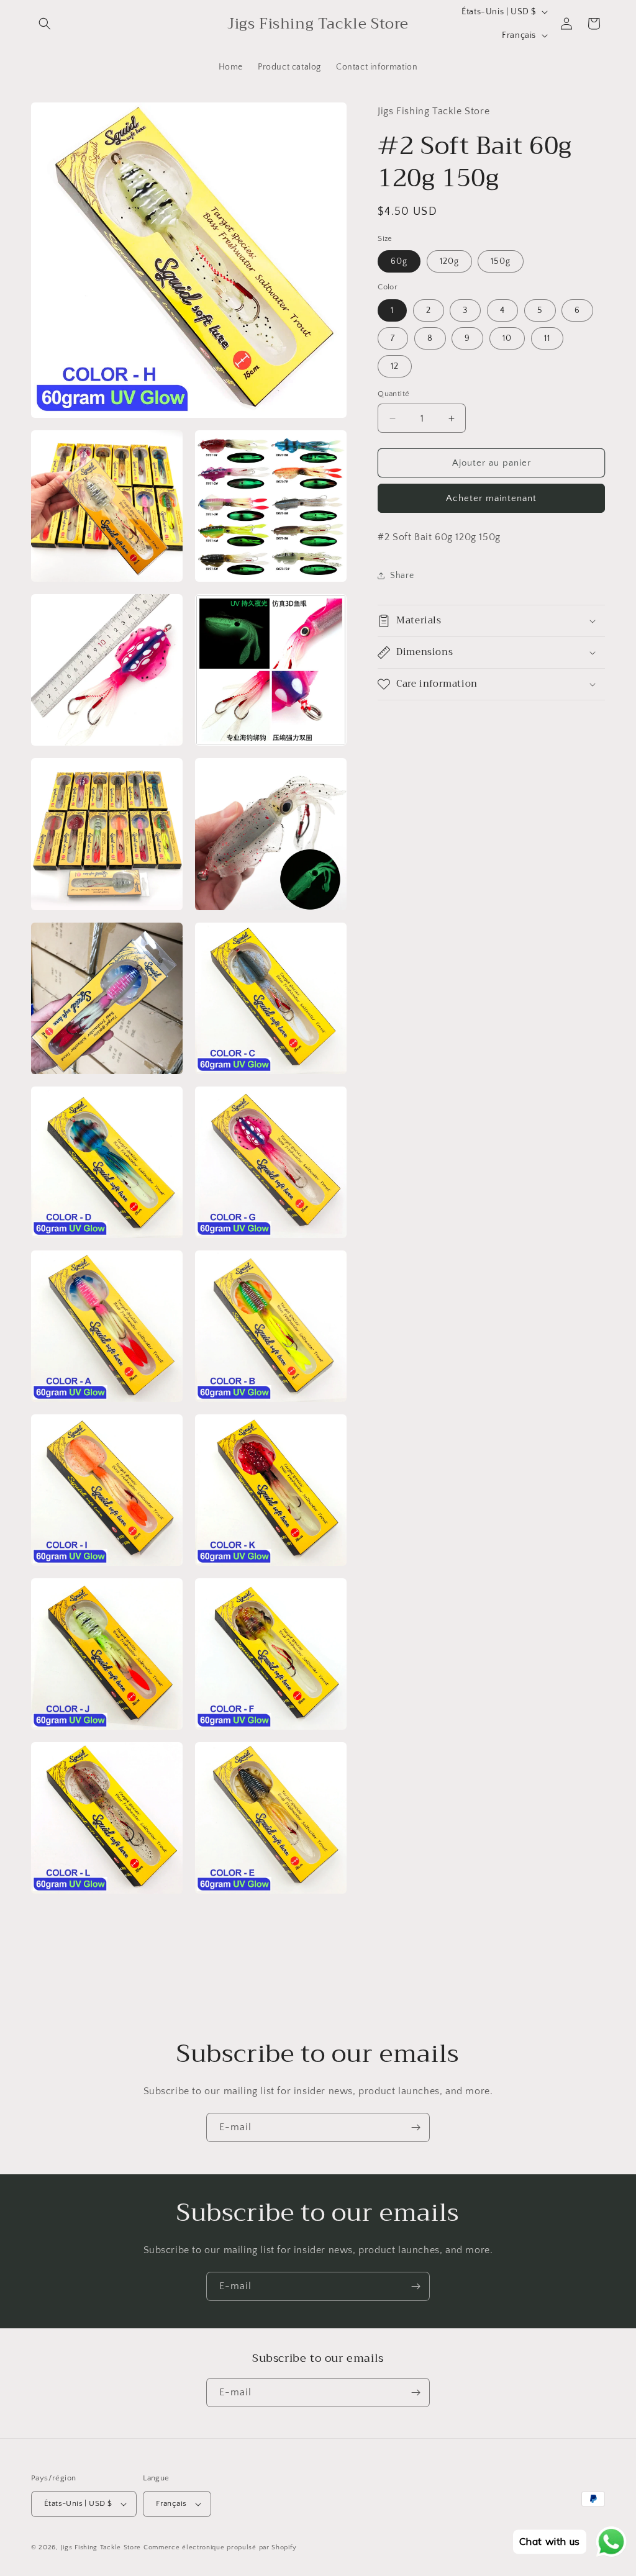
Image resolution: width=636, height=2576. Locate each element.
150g (501, 261)
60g (399, 261)
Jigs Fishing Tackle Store (101, 2547)
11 (547, 338)
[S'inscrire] (416, 2127)
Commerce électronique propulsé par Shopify (220, 2547)
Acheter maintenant (491, 498)
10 (507, 338)
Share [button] (402, 576)
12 (395, 366)
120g (449, 261)
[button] (45, 24)
